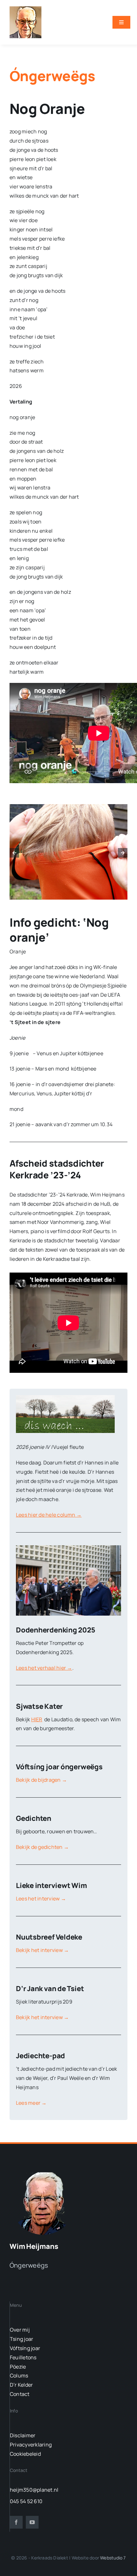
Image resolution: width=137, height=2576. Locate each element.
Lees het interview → (41, 1899)
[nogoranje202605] (68, 852)
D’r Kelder (21, 2385)
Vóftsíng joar (25, 2348)
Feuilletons (23, 2357)
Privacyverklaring (31, 2445)
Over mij (20, 2330)
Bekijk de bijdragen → (41, 1780)
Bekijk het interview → (42, 1950)
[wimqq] (25, 9)
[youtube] (32, 2522)
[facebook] (16, 2522)
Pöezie (18, 2367)
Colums (19, 2376)
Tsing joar (22, 2339)
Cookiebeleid (25, 2454)
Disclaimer (23, 2435)
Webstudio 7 (113, 2558)
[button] (14, 853)
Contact (20, 2394)
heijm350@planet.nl (34, 2490)
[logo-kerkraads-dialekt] (44, 2172)
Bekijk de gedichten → (42, 1847)
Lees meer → (31, 2103)
